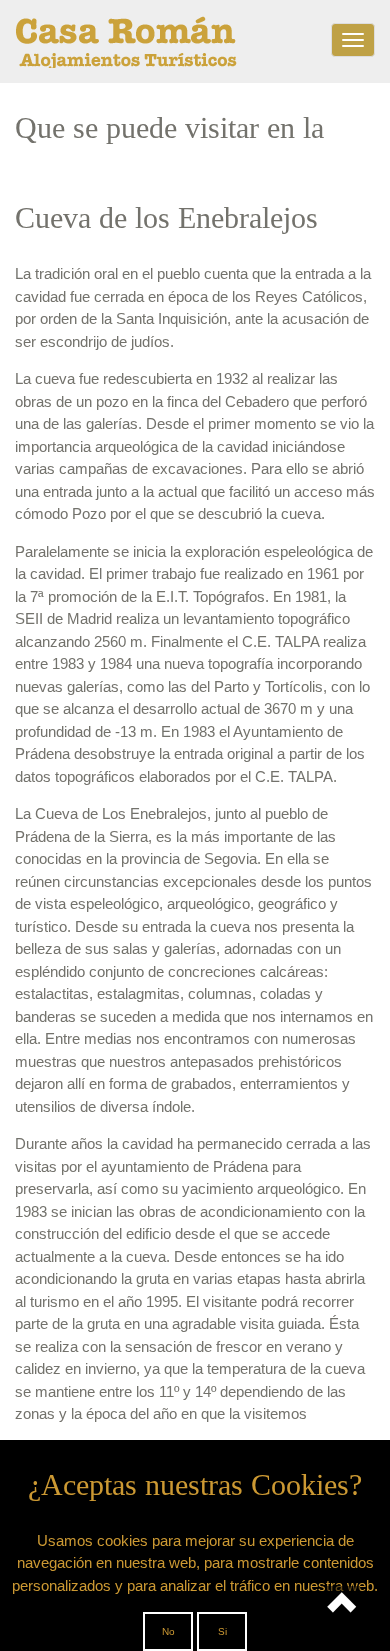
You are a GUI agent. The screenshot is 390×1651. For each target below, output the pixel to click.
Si (222, 1631)
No (168, 1631)
